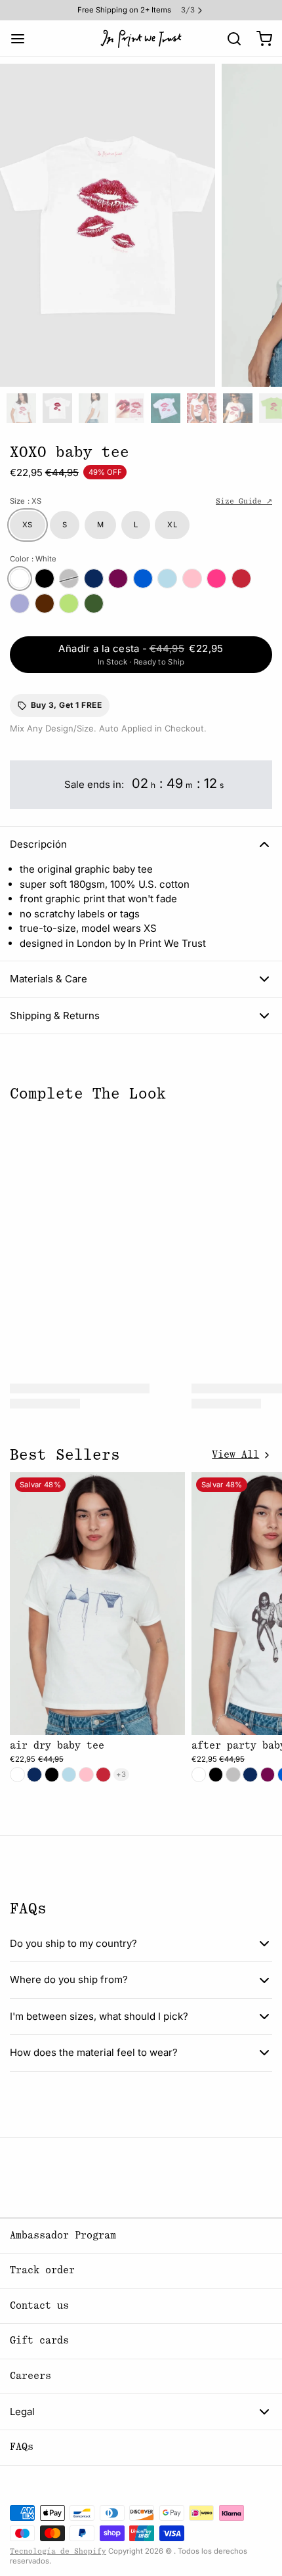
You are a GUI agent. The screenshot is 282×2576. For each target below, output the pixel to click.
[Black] (45, 579)
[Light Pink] (192, 579)
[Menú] (23, 38)
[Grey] (69, 579)
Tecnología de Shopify (58, 2551)
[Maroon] (118, 579)
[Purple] (20, 603)
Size (26, 501)
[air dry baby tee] (97, 1604)
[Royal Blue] (143, 579)
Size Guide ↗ (244, 501)
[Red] (241, 579)
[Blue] (167, 579)
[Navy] (94, 579)
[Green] (94, 603)
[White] (20, 579)
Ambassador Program (63, 2236)
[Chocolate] (45, 603)
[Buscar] (229, 39)
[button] (141, 655)
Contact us (39, 2306)
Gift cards (39, 2341)
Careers (30, 2376)
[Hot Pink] (216, 579)
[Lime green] (69, 603)
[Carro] (259, 38)
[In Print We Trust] (141, 39)
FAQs (22, 2447)
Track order (42, 2270)
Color (33, 559)
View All (235, 1455)
